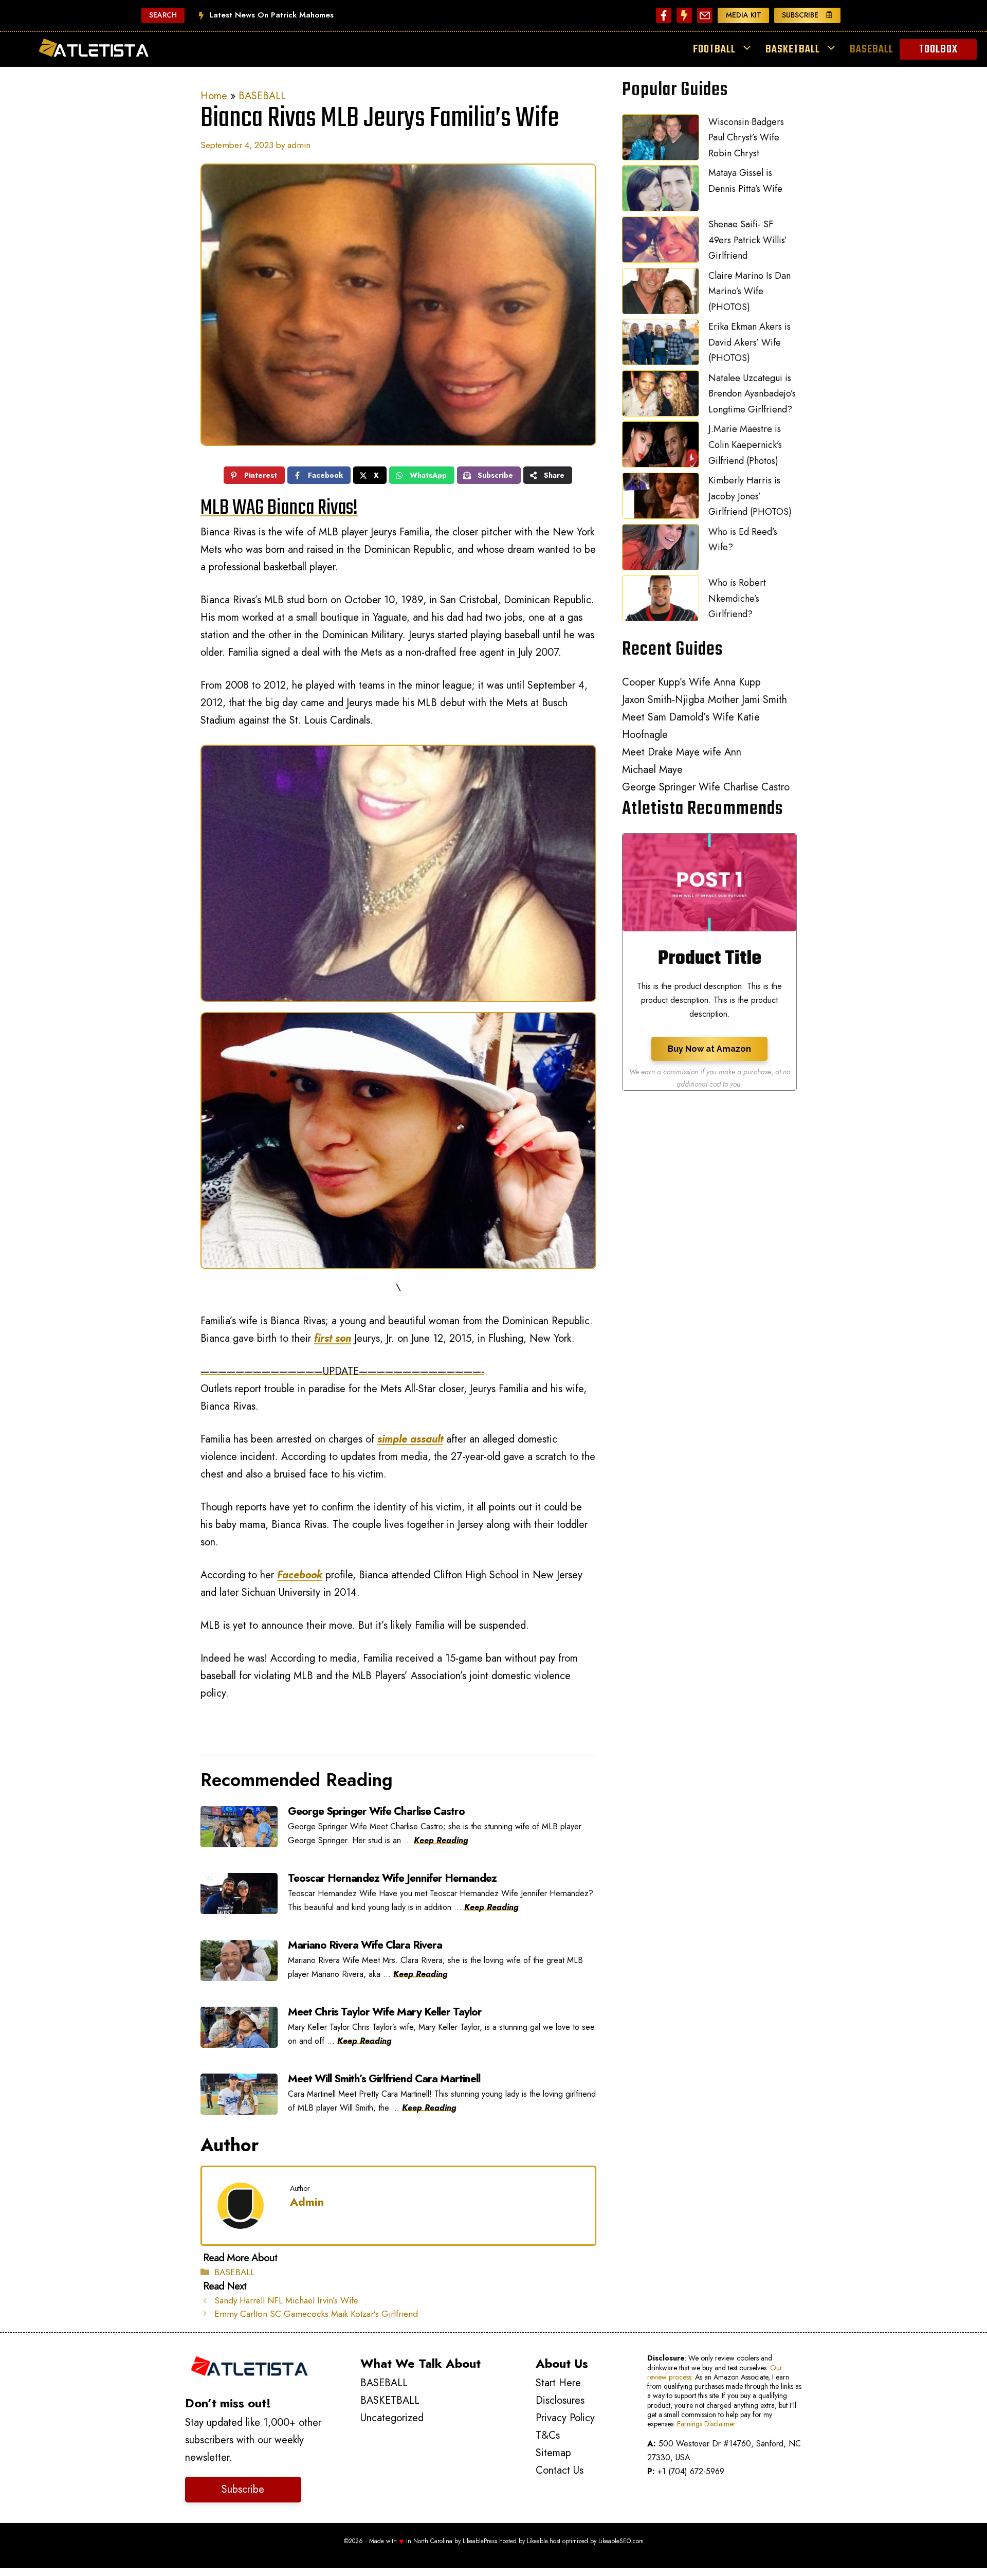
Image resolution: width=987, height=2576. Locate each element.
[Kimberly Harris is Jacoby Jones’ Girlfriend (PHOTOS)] (661, 498)
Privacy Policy (565, 2418)
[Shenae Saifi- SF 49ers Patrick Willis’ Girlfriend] (661, 242)
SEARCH (163, 15)
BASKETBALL (793, 49)
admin (307, 2202)
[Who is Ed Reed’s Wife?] (661, 550)
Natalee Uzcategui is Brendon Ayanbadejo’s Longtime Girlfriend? (752, 394)
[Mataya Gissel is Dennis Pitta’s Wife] (661, 191)
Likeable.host (544, 2541)
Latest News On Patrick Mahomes (271, 15)
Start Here (558, 2383)
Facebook (300, 1575)
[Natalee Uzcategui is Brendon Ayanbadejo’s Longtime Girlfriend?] (661, 396)
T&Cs (548, 2435)
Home (214, 96)
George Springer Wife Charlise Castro (706, 787)
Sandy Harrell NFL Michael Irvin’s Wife (286, 2300)
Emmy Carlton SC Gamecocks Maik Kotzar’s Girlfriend (316, 2314)
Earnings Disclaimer (706, 2424)
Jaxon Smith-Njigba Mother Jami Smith (705, 700)
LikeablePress (480, 2541)
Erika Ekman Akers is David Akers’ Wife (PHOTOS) (750, 342)
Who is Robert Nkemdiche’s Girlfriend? (737, 598)
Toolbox (938, 49)
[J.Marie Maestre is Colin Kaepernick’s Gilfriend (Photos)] (661, 447)
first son (333, 1338)
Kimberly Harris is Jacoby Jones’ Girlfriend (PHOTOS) (750, 496)
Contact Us (560, 2470)
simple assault (410, 1439)
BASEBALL (872, 49)
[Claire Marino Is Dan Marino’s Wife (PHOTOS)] (661, 294)
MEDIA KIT (744, 15)
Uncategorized (392, 2418)
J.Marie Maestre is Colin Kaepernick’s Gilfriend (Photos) (745, 445)
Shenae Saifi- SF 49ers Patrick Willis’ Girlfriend (748, 240)
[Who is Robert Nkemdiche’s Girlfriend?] (661, 601)
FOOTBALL (714, 49)
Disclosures (560, 2400)
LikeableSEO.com (621, 2541)
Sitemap (553, 2453)
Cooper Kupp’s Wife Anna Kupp (691, 682)
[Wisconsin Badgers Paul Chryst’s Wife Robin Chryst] (661, 140)
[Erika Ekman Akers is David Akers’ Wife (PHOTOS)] (661, 345)
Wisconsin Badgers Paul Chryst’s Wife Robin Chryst (746, 138)
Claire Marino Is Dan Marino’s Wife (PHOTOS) (750, 291)
